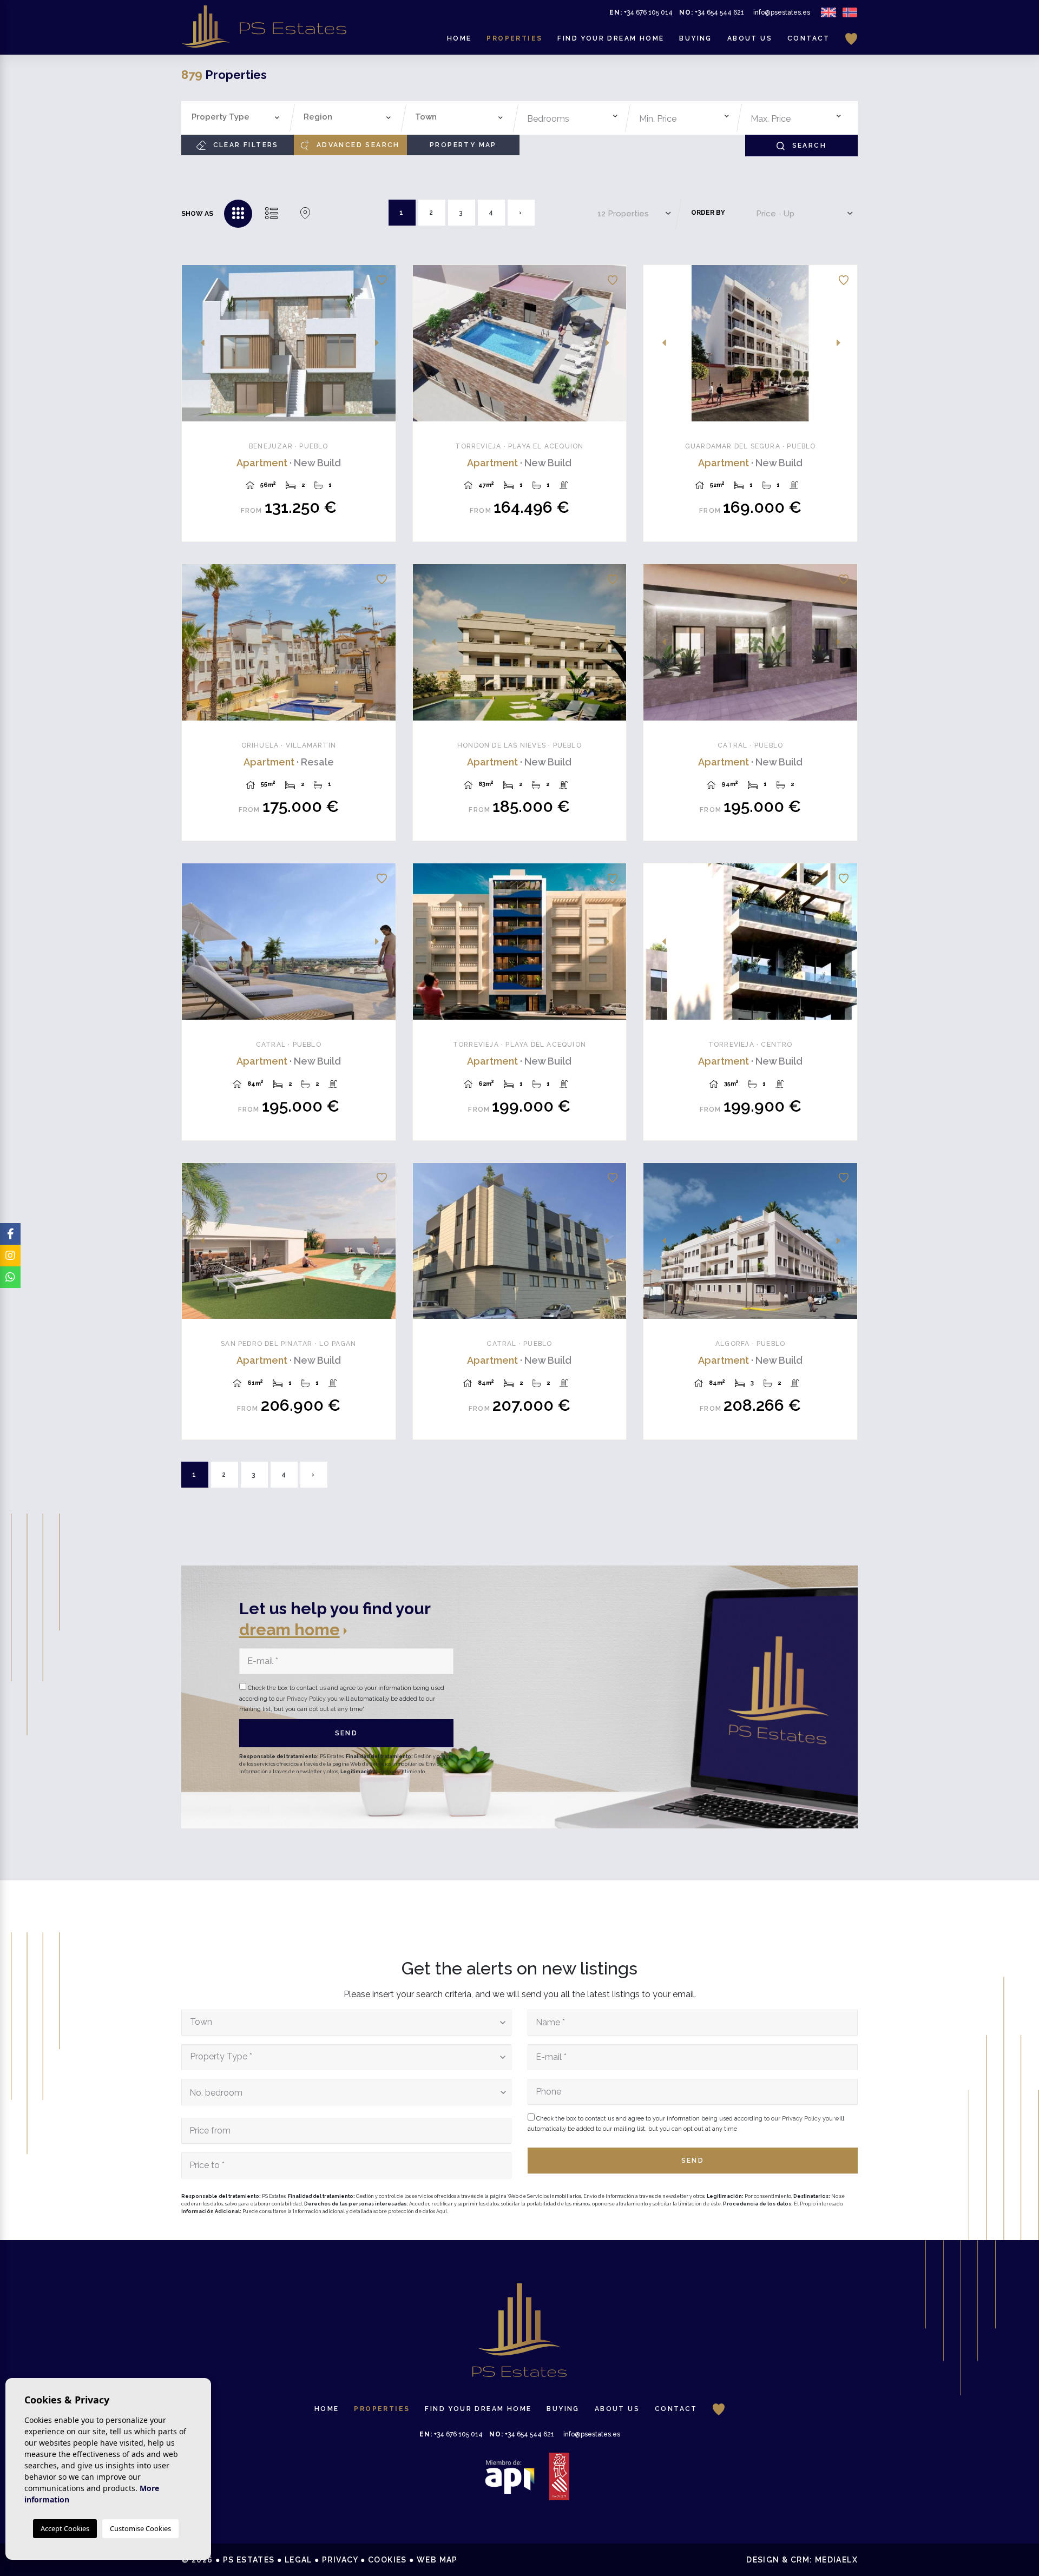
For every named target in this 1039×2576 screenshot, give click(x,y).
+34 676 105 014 (641, 12)
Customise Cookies (140, 2528)
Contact (809, 38)
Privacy (340, 2560)
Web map (437, 2560)
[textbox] (238, 117)
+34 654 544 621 (712, 12)
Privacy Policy (307, 1699)
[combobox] (236, 118)
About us (750, 38)
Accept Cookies (65, 2528)
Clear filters (244, 145)
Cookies (387, 2560)
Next (382, 343)
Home (459, 38)
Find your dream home (611, 38)
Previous (196, 343)
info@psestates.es (782, 12)
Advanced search (356, 145)
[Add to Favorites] (382, 279)
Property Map (463, 145)
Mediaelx (836, 2560)
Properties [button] (514, 38)
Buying (695, 38)
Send (347, 1733)
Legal (298, 2560)
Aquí (442, 2211)
